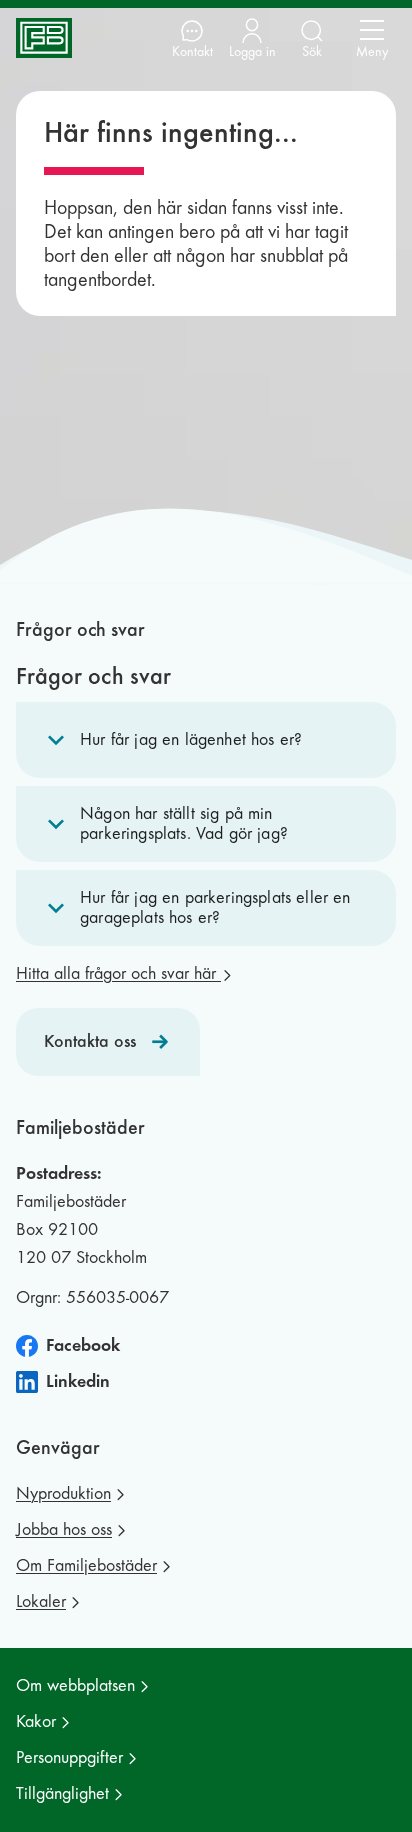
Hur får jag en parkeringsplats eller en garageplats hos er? (215, 907)
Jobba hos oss (64, 1529)
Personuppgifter (69, 1757)
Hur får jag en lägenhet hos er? (191, 739)
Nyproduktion (63, 1493)
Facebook (83, 1345)
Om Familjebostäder (86, 1565)
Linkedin (78, 1381)
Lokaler (41, 1601)
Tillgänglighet (62, 1793)
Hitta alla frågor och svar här (118, 973)
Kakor (36, 1721)
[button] (206, 740)
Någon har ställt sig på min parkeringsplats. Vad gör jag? (184, 823)
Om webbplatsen (75, 1685)
